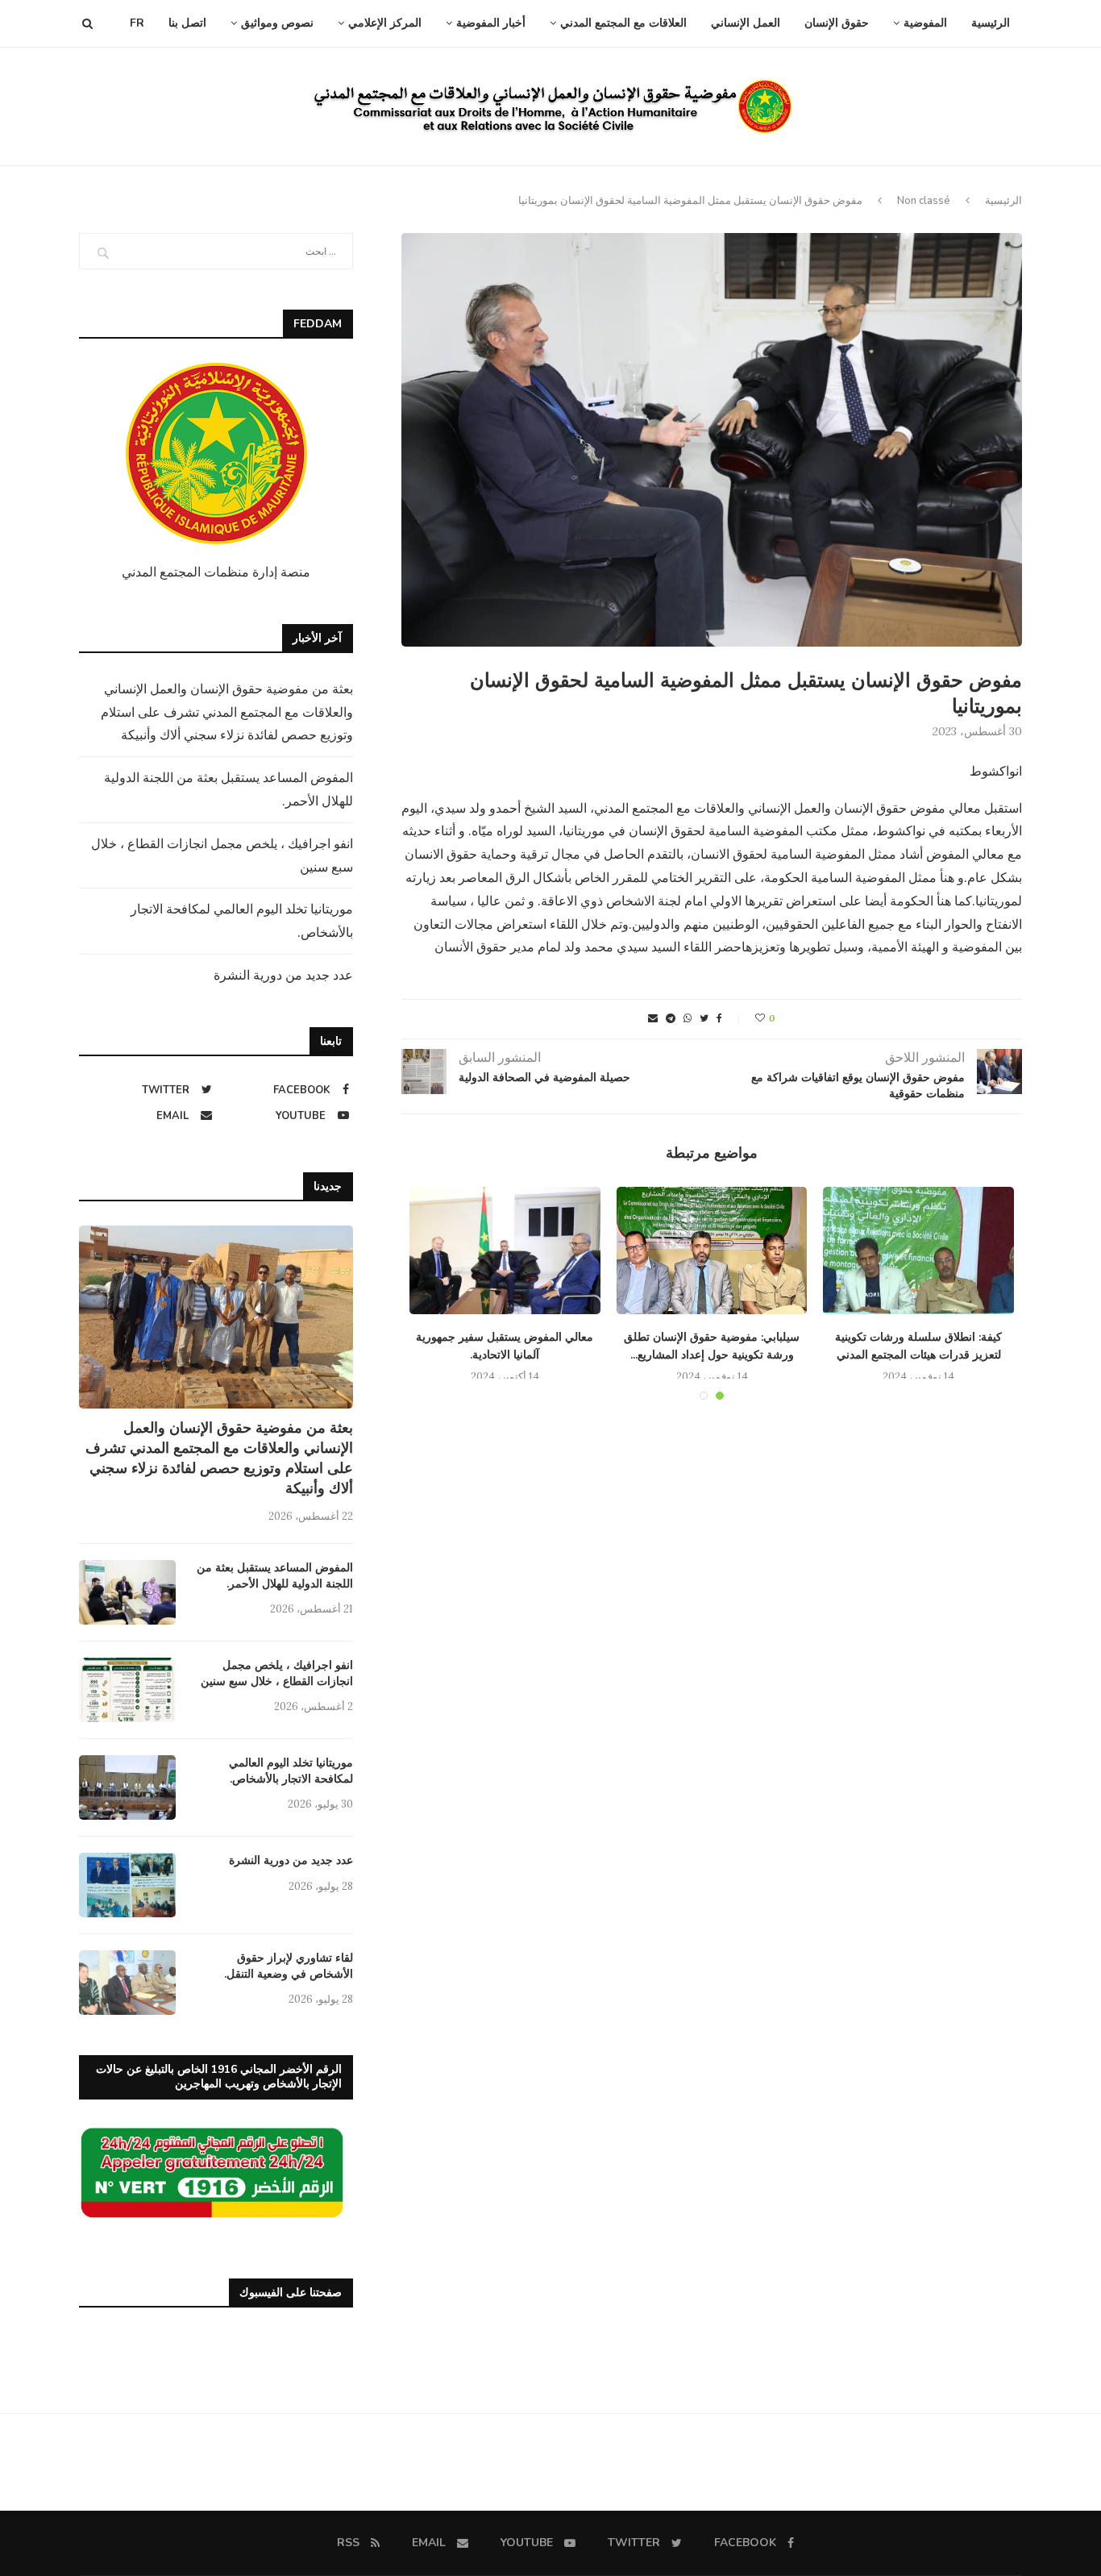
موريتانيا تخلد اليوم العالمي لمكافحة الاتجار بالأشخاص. (291, 1771)
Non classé (924, 201)
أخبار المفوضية (491, 23)
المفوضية (925, 23)
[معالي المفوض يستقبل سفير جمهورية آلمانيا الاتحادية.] (505, 1251)
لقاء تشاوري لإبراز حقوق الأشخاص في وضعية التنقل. (289, 1966)
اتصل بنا (187, 23)
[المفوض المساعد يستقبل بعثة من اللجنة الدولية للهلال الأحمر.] (127, 1592)
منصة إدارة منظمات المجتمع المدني (216, 572)
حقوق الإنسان (837, 23)
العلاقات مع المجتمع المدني (623, 23)
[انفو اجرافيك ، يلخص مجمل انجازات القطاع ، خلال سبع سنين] (127, 1690)
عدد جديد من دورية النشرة (283, 975)
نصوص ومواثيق (277, 23)
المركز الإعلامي (385, 23)
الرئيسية (991, 23)
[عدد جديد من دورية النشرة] (127, 1885)
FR (137, 23)
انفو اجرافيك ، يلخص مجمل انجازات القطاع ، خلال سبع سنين (277, 1673)
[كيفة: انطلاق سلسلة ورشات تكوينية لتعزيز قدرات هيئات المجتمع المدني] (918, 1251)
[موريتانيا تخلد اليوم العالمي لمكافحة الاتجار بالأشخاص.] (127, 1787)
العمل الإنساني (746, 23)
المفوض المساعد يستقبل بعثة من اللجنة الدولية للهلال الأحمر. (275, 1576)
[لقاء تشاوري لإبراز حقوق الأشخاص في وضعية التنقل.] (127, 1983)
